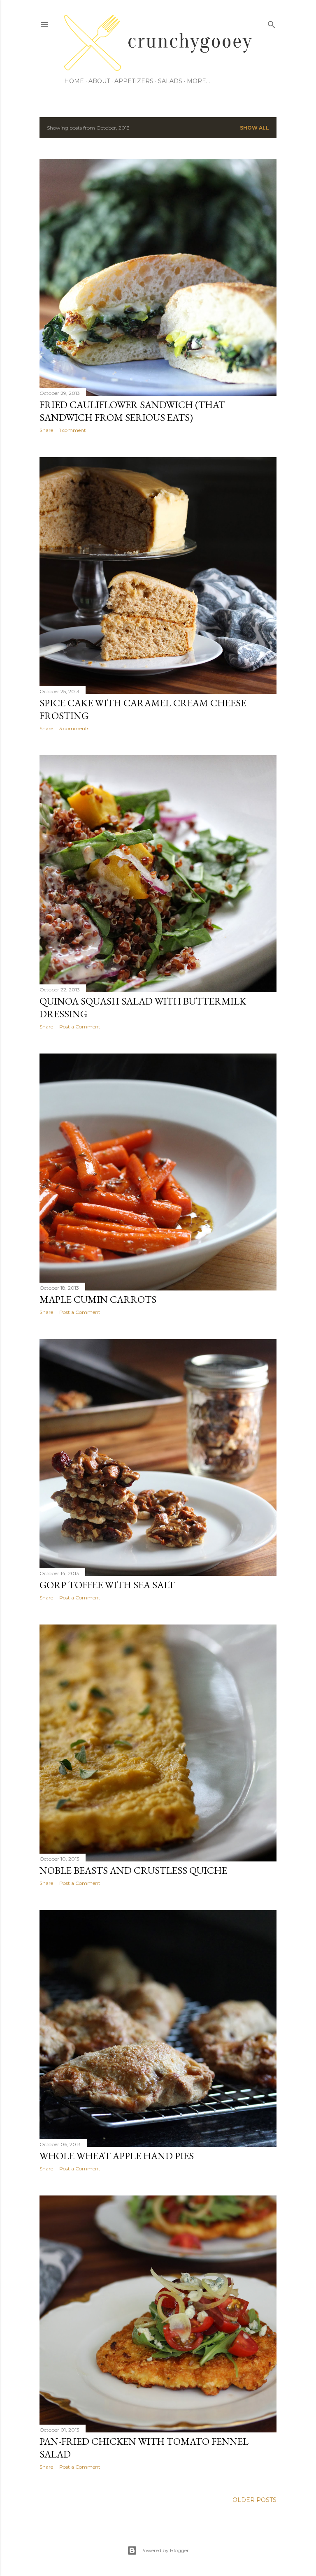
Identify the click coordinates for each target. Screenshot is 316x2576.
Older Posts (254, 2500)
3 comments (74, 728)
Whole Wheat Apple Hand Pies (117, 2156)
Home (74, 81)
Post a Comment (80, 1027)
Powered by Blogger (165, 2550)
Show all (254, 128)
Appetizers (134, 81)
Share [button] (46, 430)
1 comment (73, 430)
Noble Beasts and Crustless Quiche (133, 1870)
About (99, 81)
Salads (170, 81)
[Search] (272, 23)
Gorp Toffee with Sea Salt (107, 1585)
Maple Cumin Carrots (98, 1299)
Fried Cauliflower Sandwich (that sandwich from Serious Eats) (132, 411)
